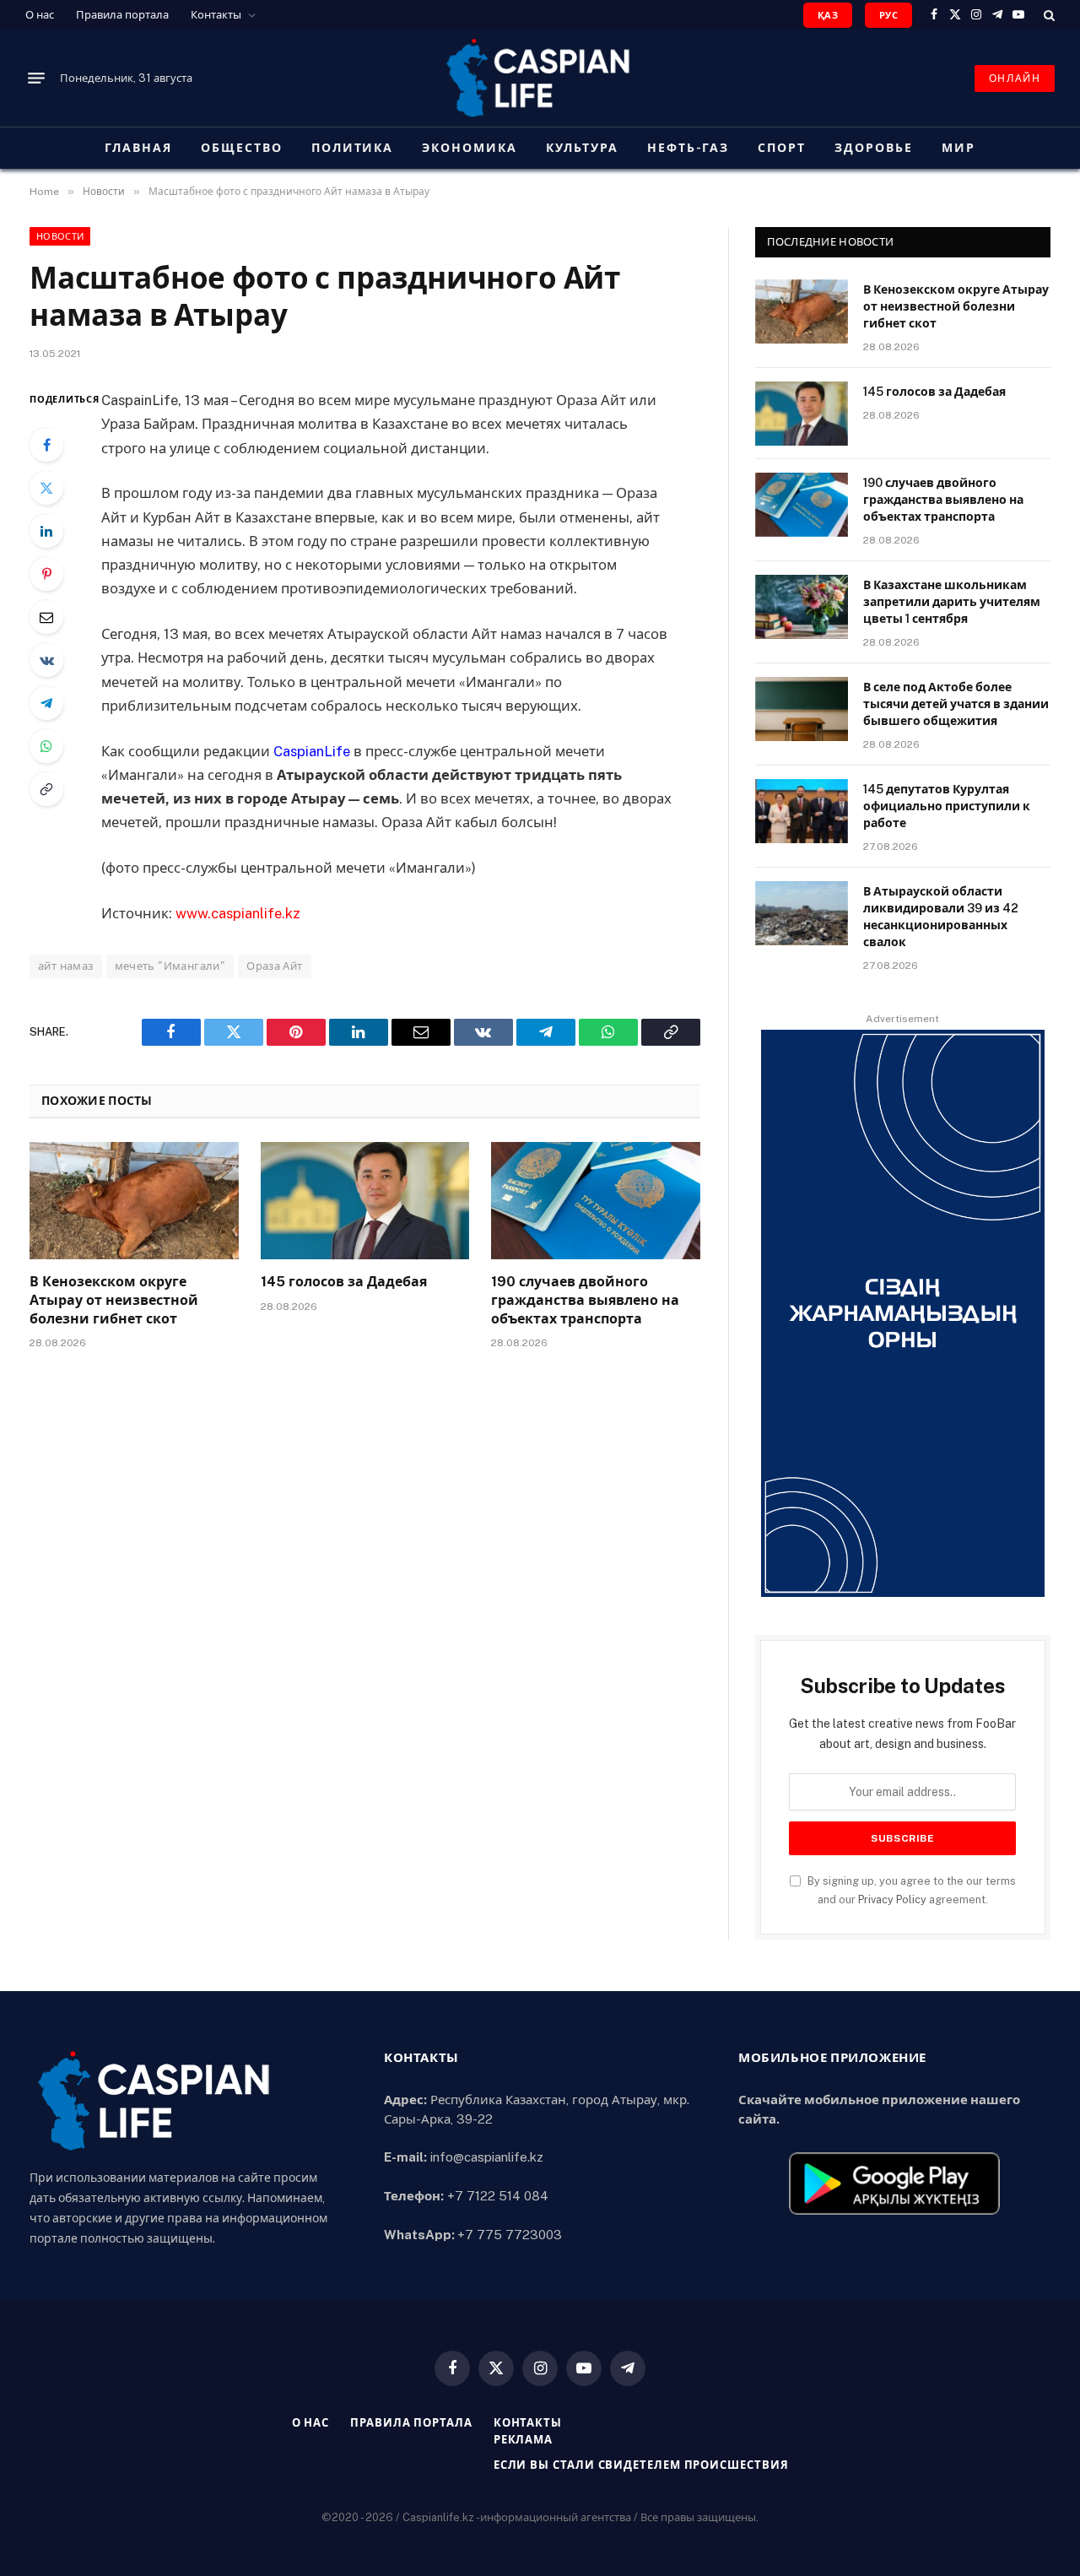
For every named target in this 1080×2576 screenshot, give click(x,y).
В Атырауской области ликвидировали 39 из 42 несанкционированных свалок (941, 917)
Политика (353, 148)
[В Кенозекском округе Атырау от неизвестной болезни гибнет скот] (134, 1201)
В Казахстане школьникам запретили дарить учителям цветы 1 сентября (952, 602)
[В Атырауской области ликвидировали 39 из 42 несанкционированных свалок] (802, 913)
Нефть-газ (688, 148)
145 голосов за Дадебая (344, 1282)
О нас (40, 15)
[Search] (1048, 15)
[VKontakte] (46, 660)
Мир (958, 148)
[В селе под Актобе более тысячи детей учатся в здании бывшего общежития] (802, 709)
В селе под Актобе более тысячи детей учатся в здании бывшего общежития (956, 704)
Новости (60, 236)
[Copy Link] (46, 789)
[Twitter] (46, 488)
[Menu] (36, 78)
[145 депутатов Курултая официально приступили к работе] (802, 811)
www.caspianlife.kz (238, 913)
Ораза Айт (275, 966)
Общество (242, 148)
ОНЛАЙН (1015, 78)
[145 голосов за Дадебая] (365, 1201)
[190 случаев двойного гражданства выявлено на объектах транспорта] (596, 1201)
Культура (582, 148)
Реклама (523, 2440)
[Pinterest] (46, 574)
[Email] (46, 617)
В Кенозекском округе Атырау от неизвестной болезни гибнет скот (114, 1300)
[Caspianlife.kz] (540, 78)
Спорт (782, 148)
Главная (138, 148)
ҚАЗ (828, 15)
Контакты (216, 15)
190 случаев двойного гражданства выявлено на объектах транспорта (585, 1300)
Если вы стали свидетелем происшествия (641, 2465)
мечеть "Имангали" (170, 966)
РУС (888, 15)
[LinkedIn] (46, 531)
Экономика (470, 148)
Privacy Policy (892, 1900)
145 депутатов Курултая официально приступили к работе (947, 806)
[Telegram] (46, 703)
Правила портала (122, 15)
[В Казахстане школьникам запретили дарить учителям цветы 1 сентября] (802, 607)
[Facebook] (46, 445)
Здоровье (874, 148)
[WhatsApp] (46, 746)
